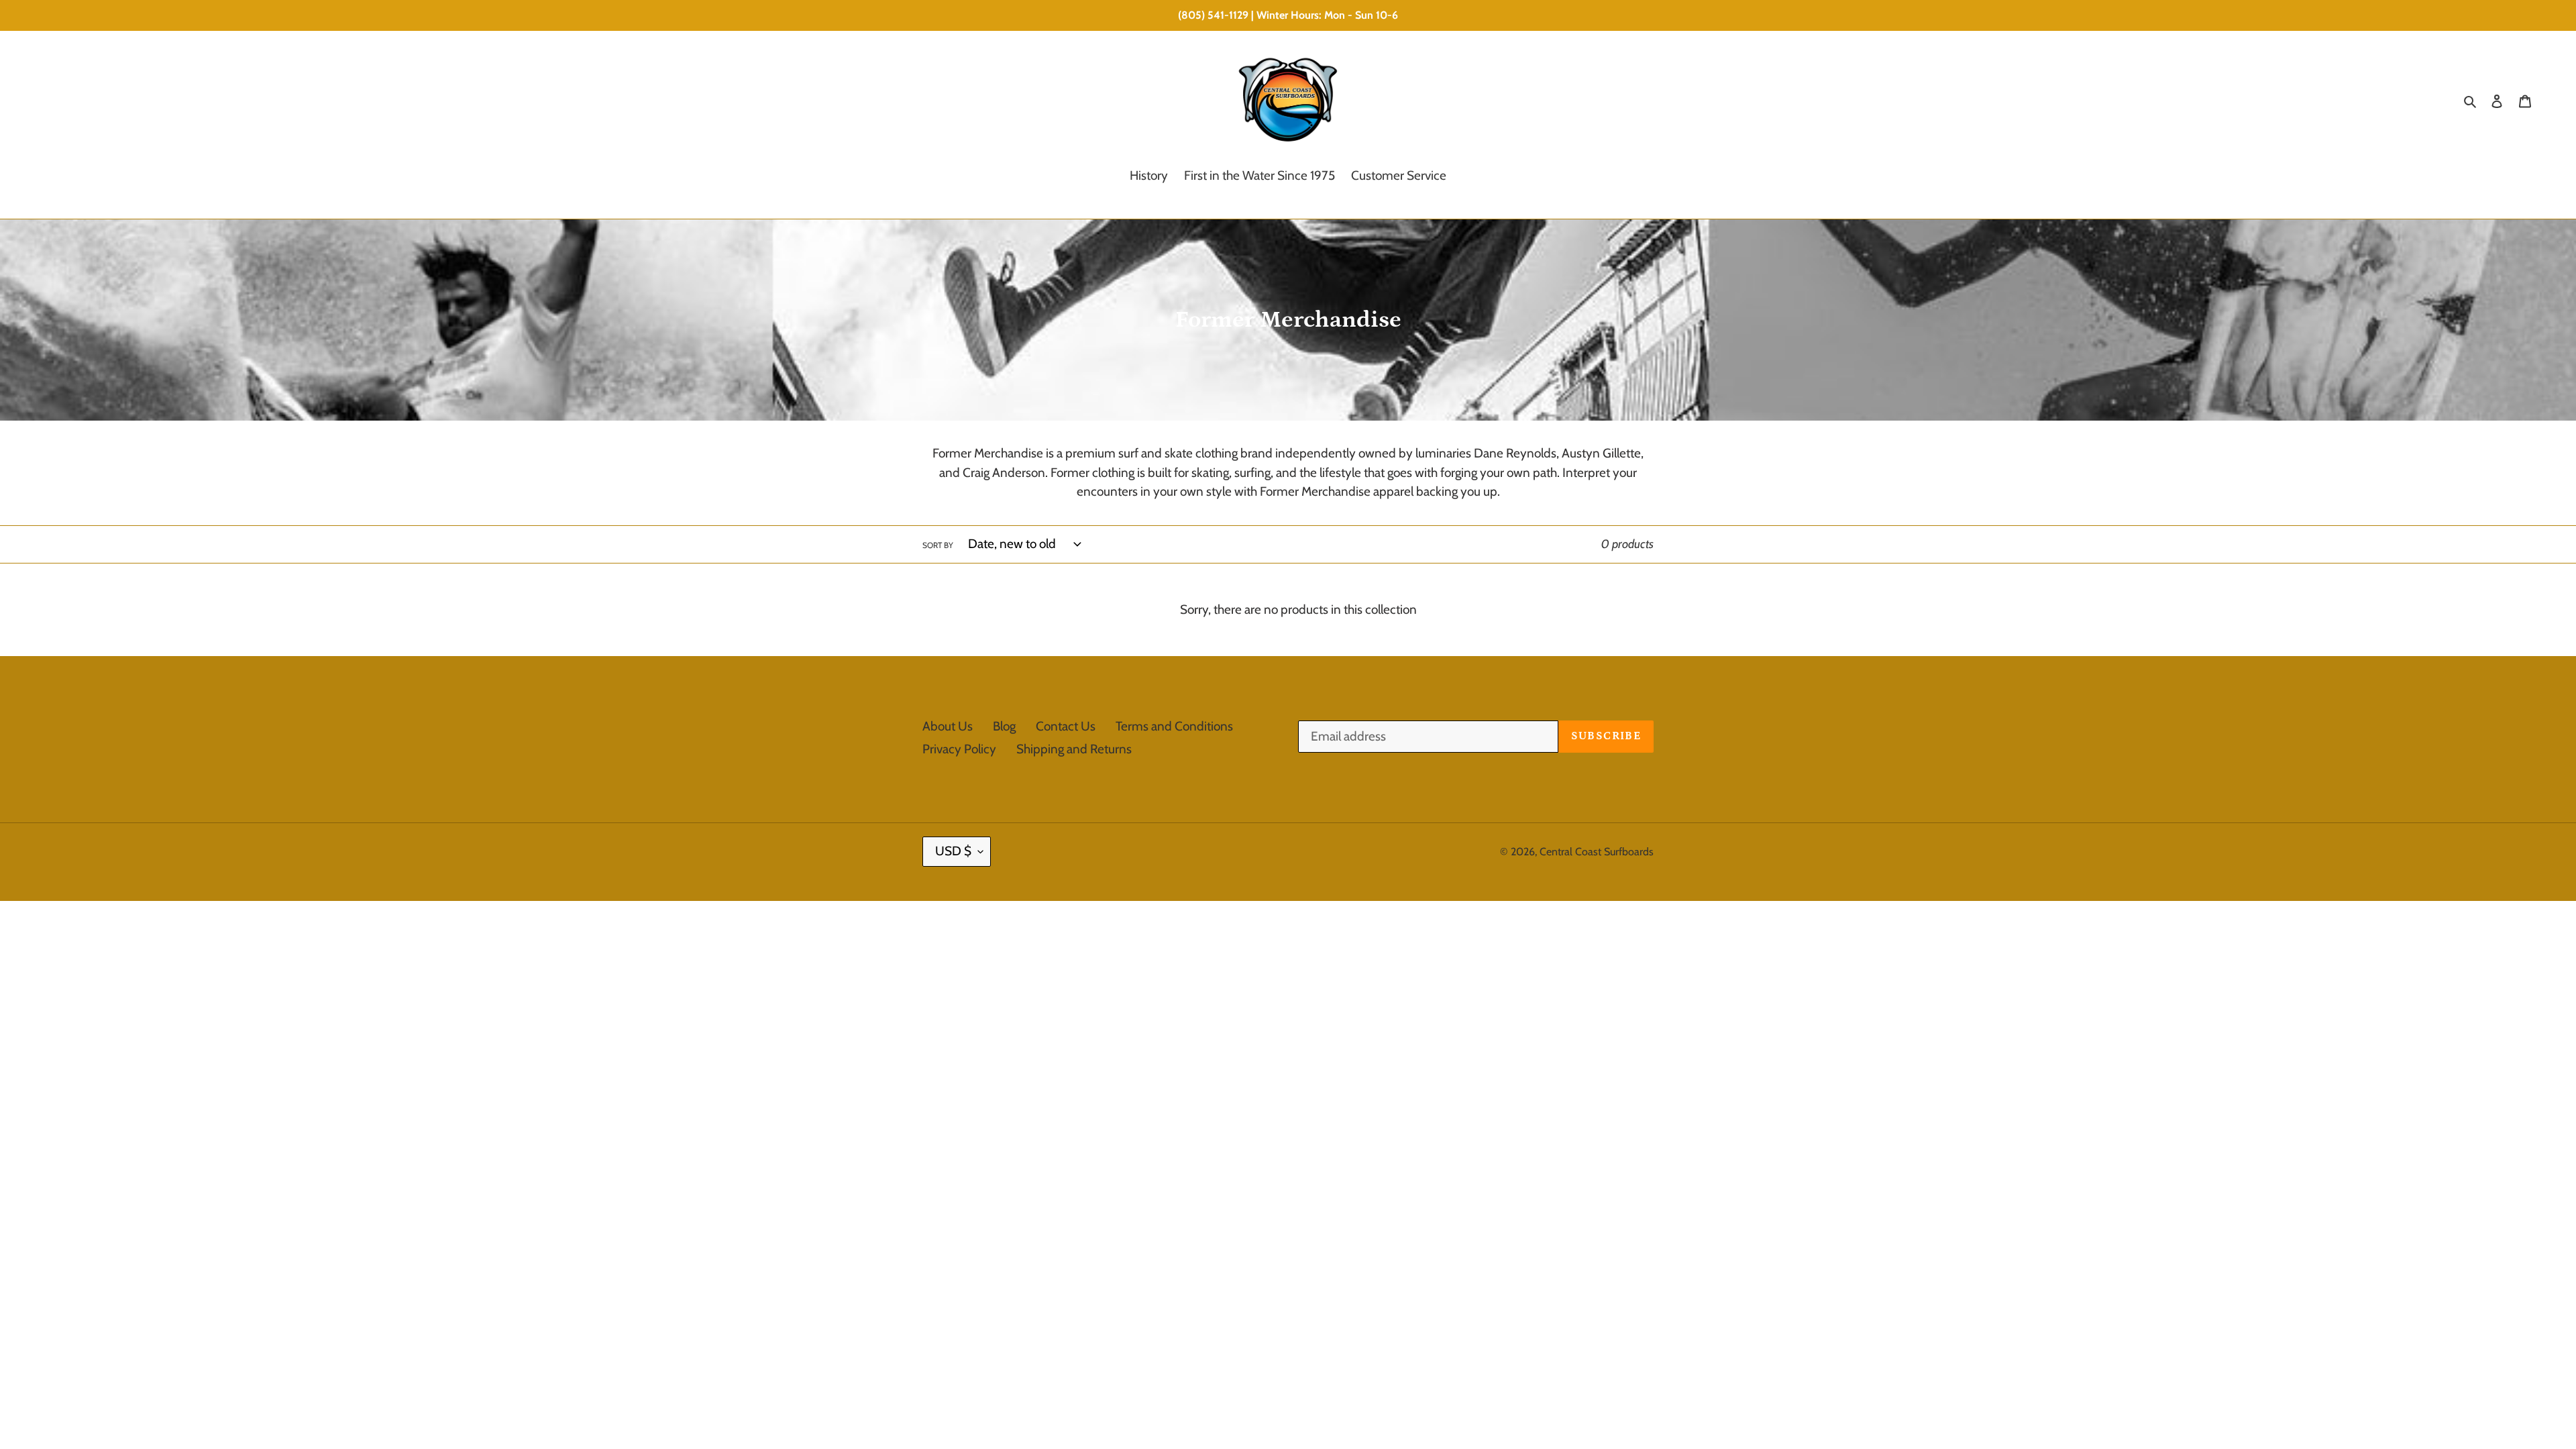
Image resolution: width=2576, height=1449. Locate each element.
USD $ (953, 851)
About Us (948, 726)
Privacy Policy (959, 749)
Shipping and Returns (1074, 749)
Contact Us (1066, 726)
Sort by (938, 545)
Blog (1004, 726)
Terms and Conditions (1174, 726)
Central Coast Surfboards (1597, 852)
